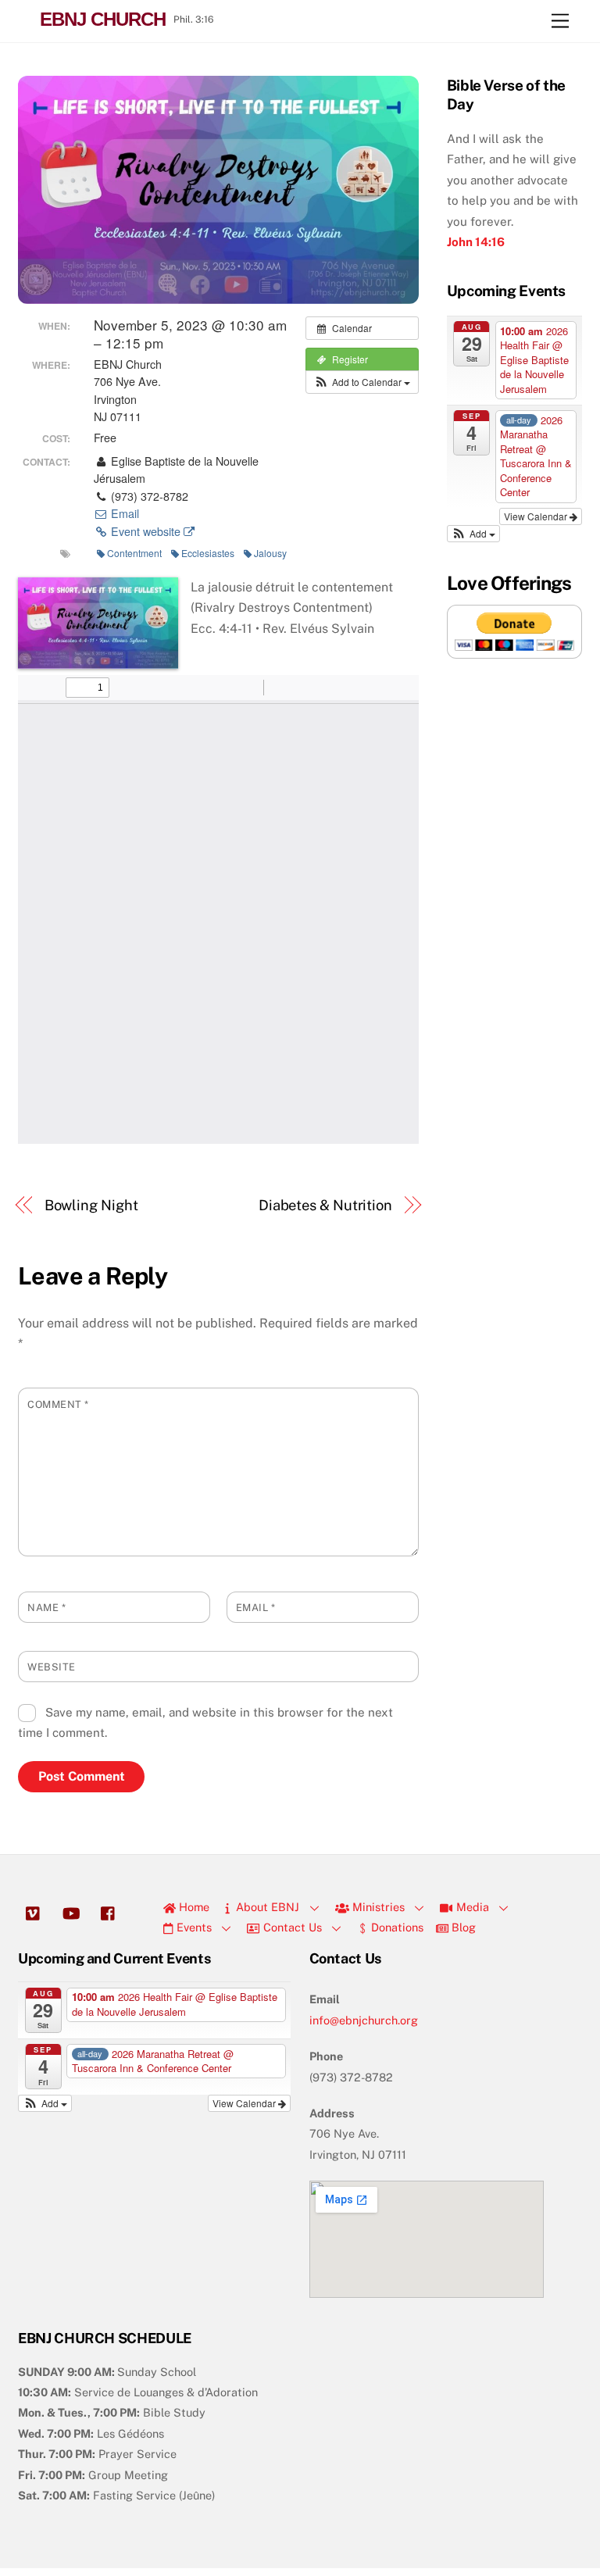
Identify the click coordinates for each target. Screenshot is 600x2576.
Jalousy (270, 553)
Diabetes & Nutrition (325, 1205)
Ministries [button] (377, 1907)
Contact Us (291, 1927)
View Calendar (537, 516)
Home (193, 1907)
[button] (362, 382)
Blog (462, 1927)
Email (123, 513)
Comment (58, 1404)
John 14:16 (476, 242)
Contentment (134, 553)
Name (46, 1608)
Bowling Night (91, 1205)
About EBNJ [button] (266, 1907)
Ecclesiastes (208, 553)
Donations (396, 1927)
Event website (146, 531)
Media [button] (471, 1907)
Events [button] (193, 1927)
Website (52, 1667)
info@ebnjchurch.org (364, 2020)
